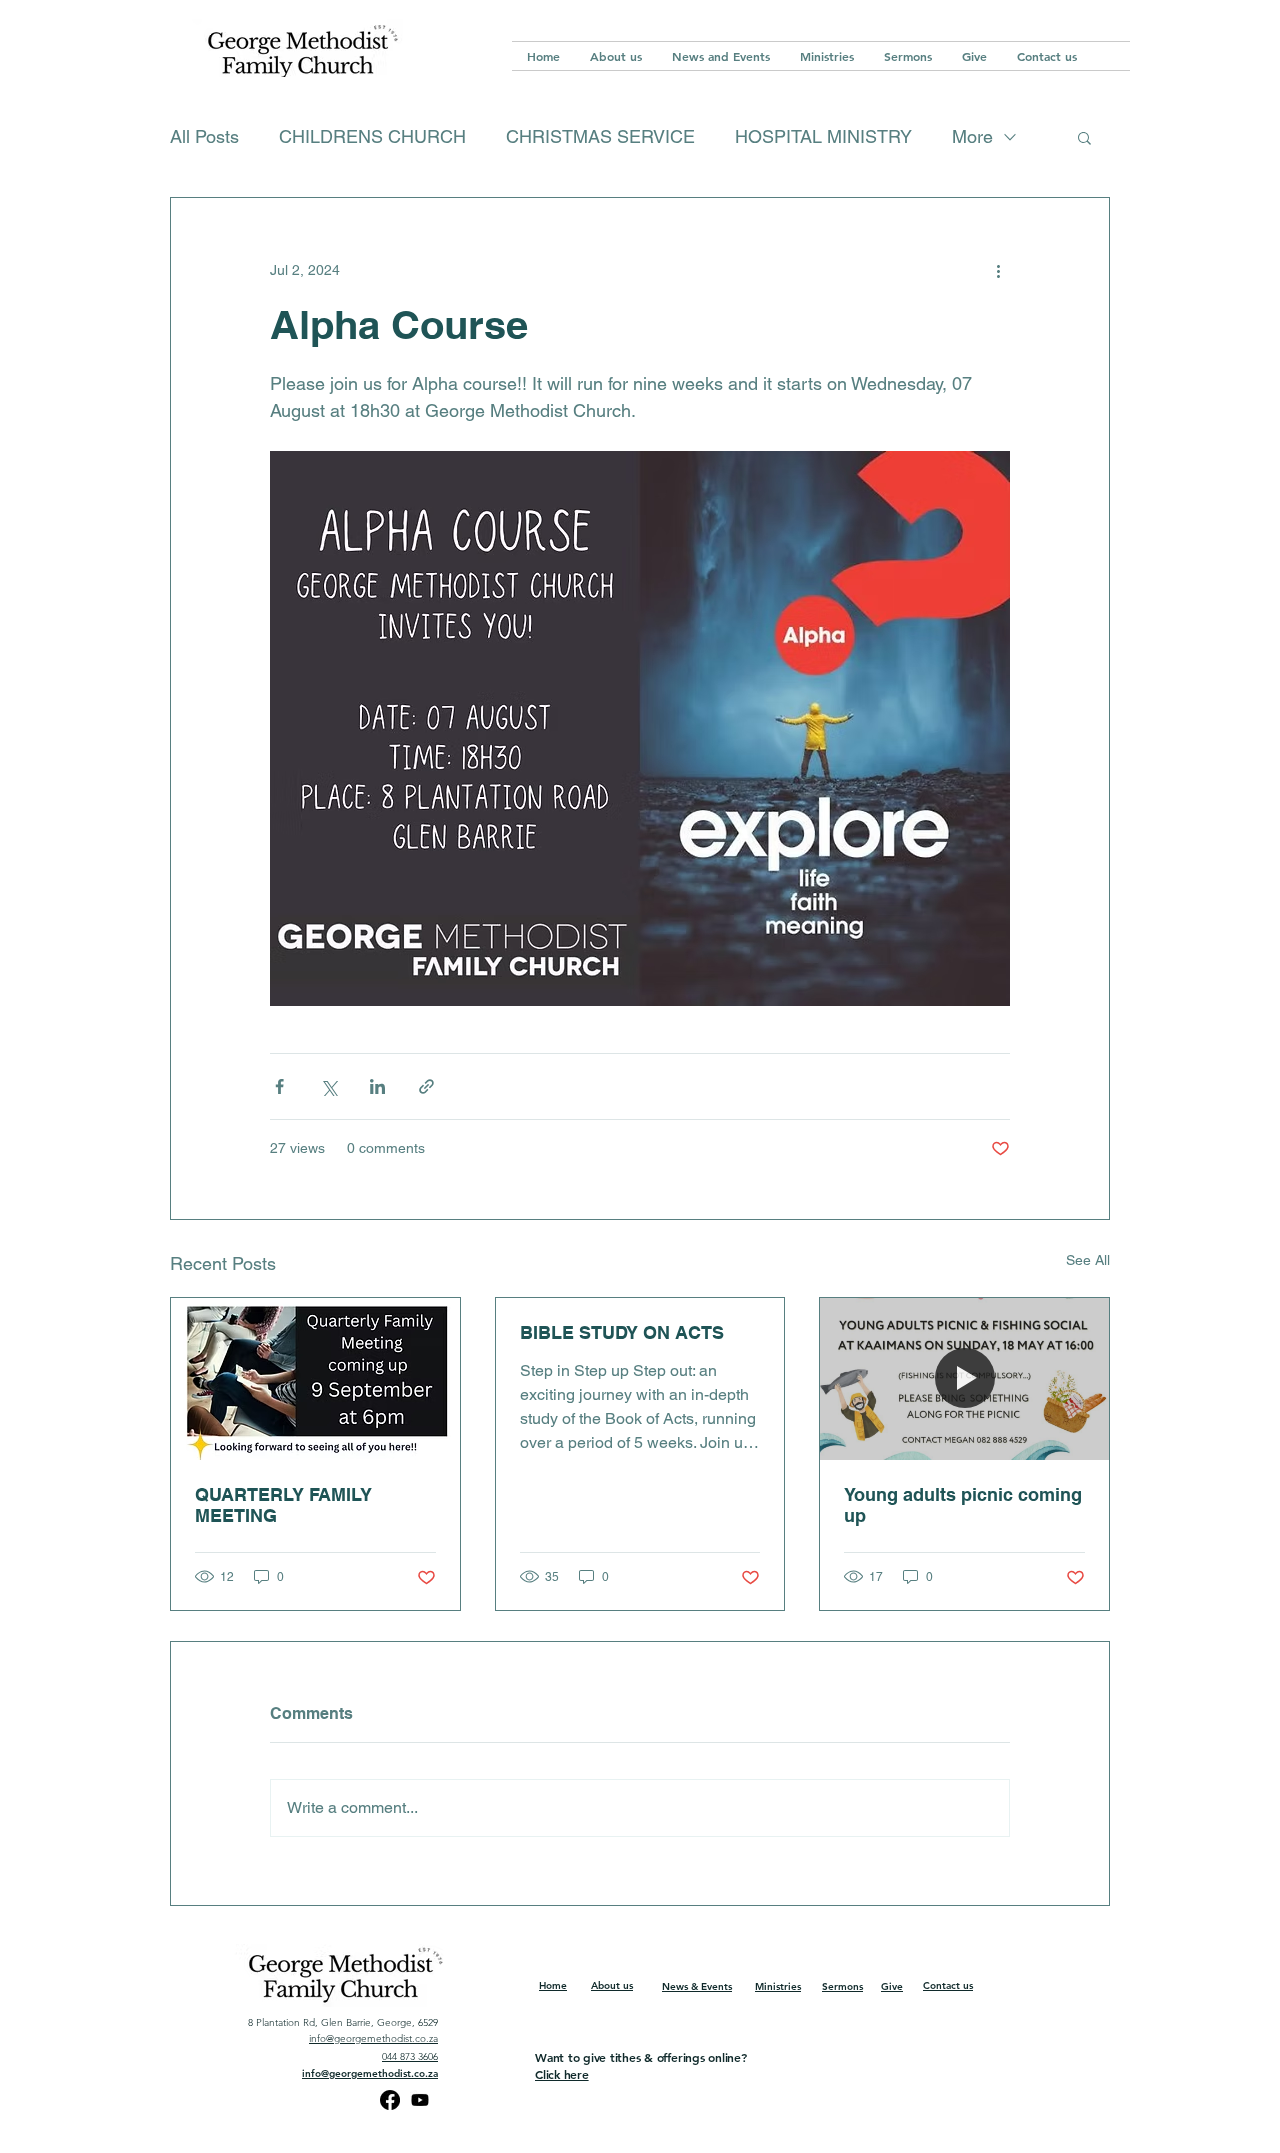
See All (1088, 1260)
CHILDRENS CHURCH (372, 136)
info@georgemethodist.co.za (373, 2038)
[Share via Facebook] (279, 1086)
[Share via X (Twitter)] (328, 1086)
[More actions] (998, 270)
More (972, 136)
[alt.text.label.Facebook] (390, 2100)
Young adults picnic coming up (963, 1505)
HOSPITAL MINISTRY (823, 136)
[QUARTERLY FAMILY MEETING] (315, 1379)
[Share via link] (426, 1086)
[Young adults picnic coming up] (964, 1379)
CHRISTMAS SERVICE (600, 136)
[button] (1084, 137)
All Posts (204, 136)
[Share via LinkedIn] (377, 1086)
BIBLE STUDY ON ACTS (622, 1332)
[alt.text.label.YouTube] (420, 2100)
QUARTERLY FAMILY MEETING (283, 1505)
